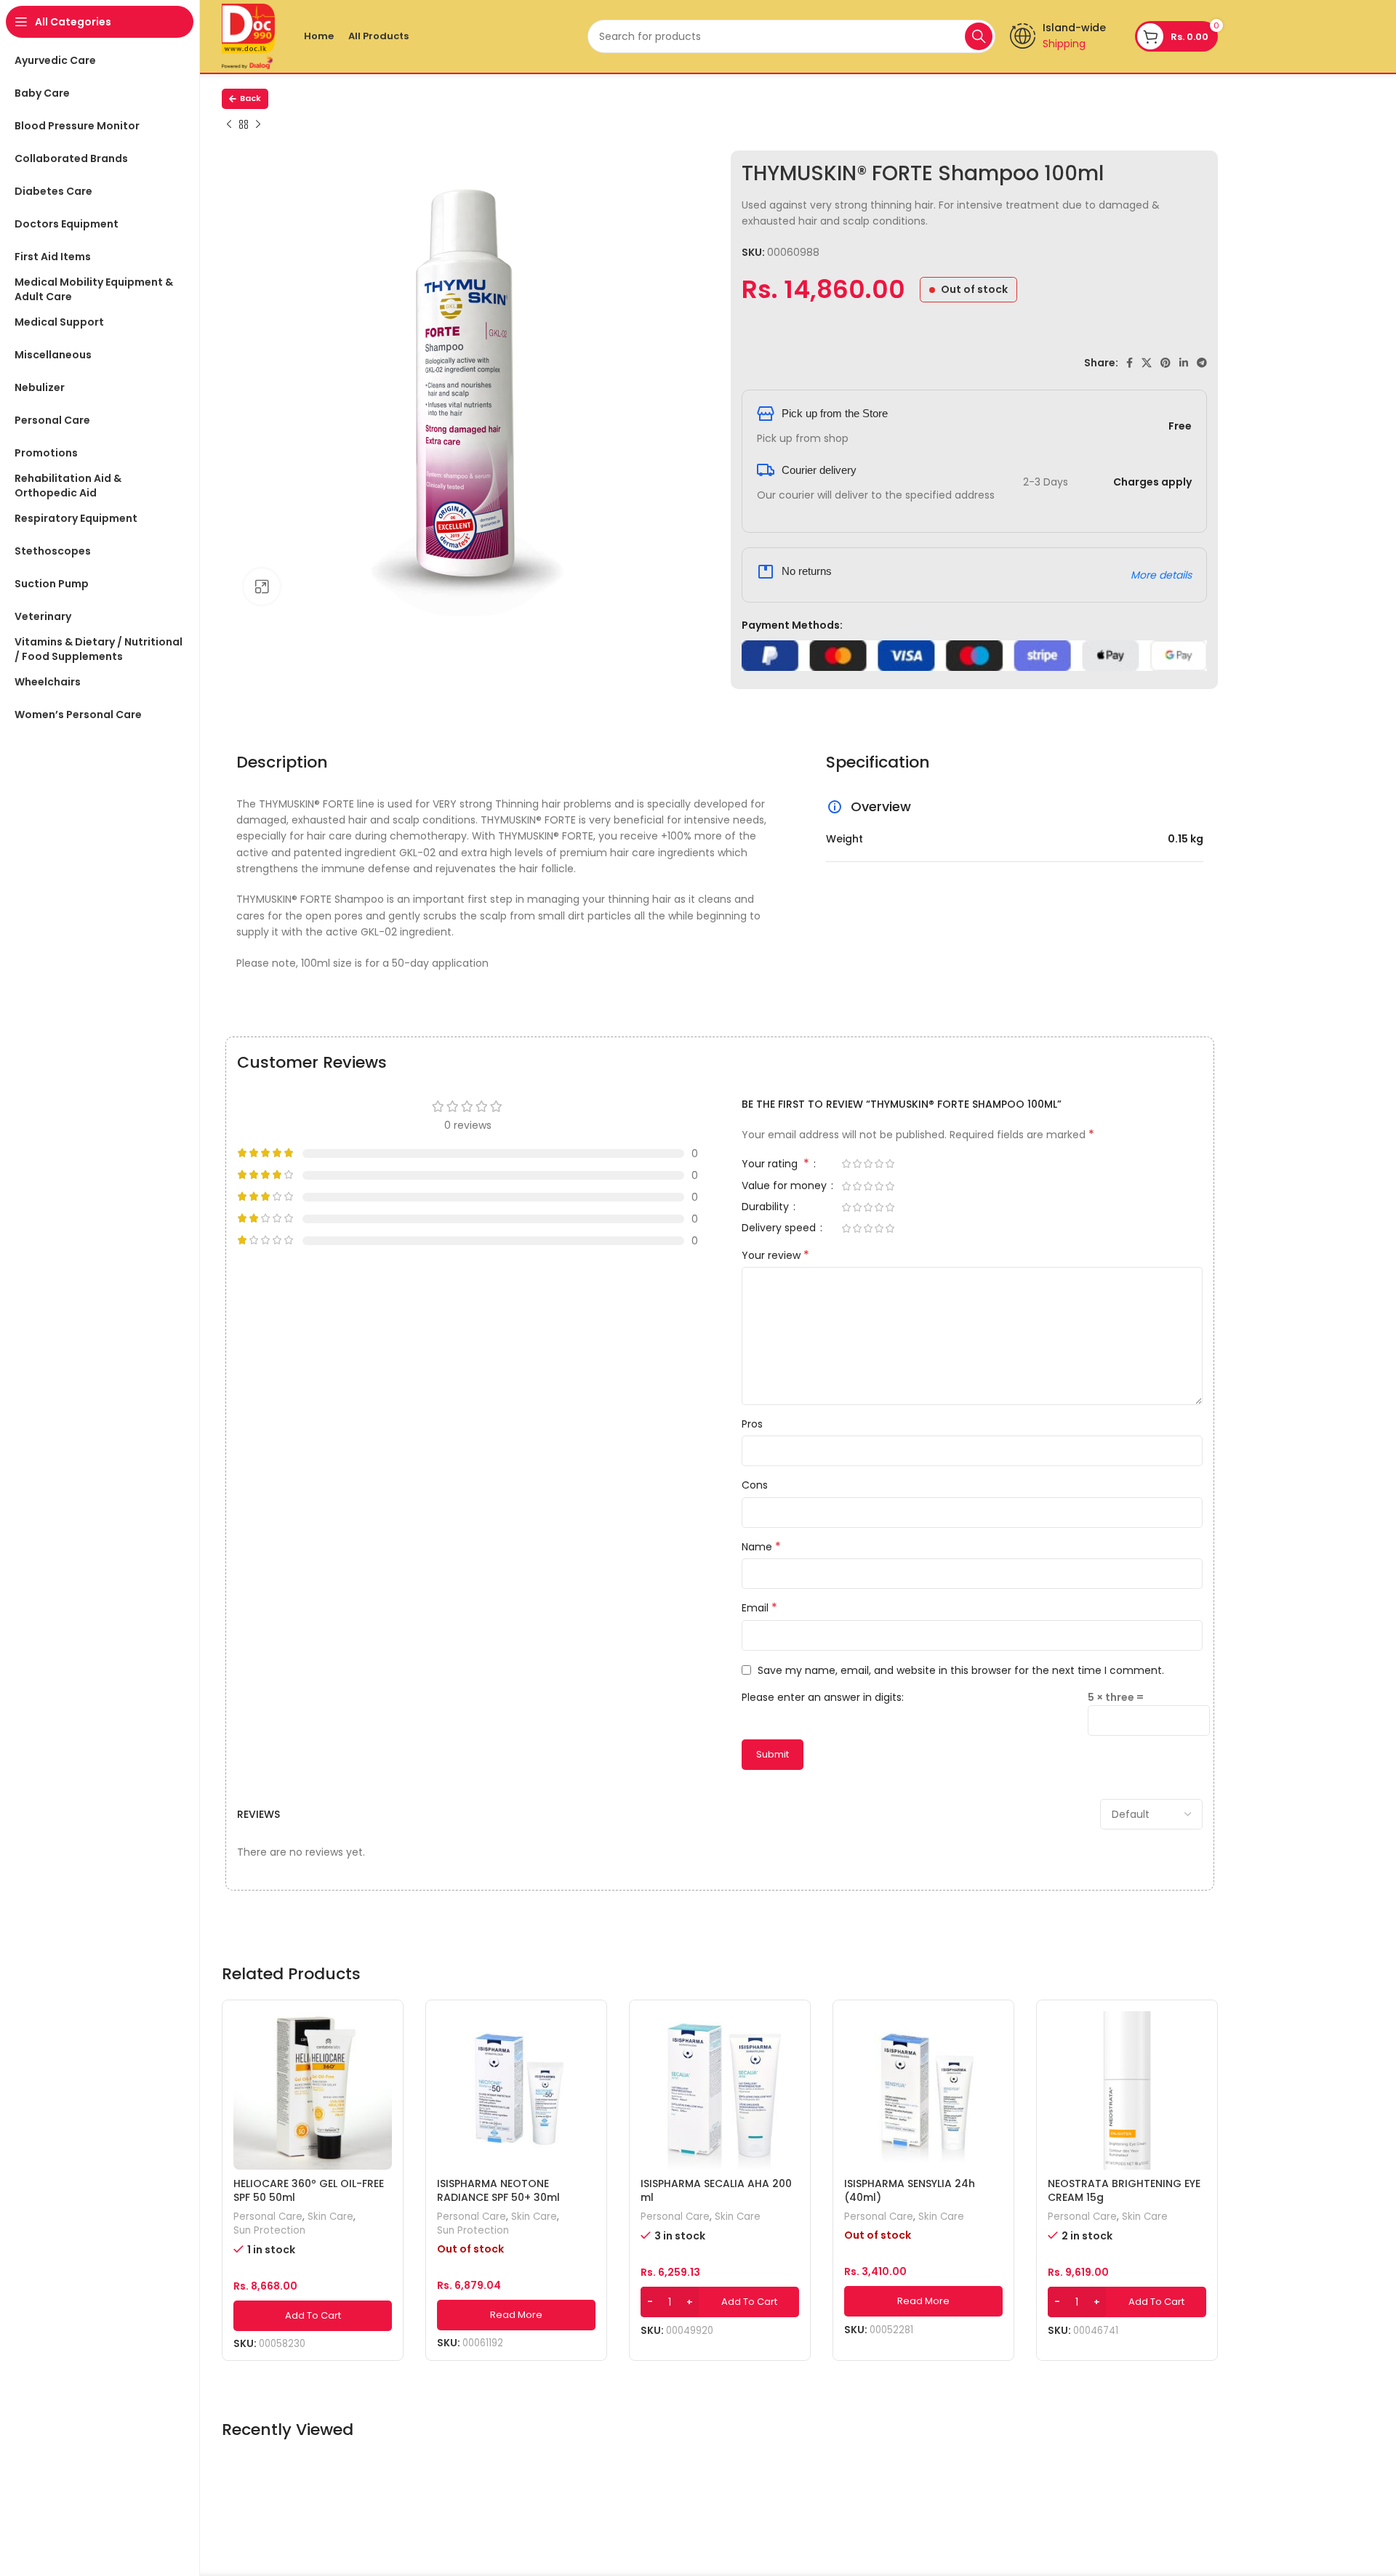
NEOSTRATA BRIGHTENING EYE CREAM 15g (1124, 2191)
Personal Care (268, 2217)
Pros (752, 1424)
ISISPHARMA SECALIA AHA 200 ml (716, 2191)
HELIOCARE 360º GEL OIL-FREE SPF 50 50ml (309, 2191)
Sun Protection (269, 2231)
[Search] (979, 36)
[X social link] (1147, 363)
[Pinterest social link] (1166, 363)
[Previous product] (229, 125)
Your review (775, 1255)
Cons (755, 1485)
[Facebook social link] (1130, 363)
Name (761, 1547)
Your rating (775, 1165)
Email (759, 1608)
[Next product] (258, 125)
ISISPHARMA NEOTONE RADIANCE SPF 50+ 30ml (498, 2191)
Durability (767, 1208)
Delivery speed (780, 1229)
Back (250, 98)
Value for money (786, 1187)
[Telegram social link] (1202, 363)
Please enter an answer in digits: (823, 1697)
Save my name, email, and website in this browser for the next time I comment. (961, 1670)
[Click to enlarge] (262, 587)
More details (1161, 575)
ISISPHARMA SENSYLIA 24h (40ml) (910, 2191)
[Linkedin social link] (1184, 363)
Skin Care (330, 2217)
